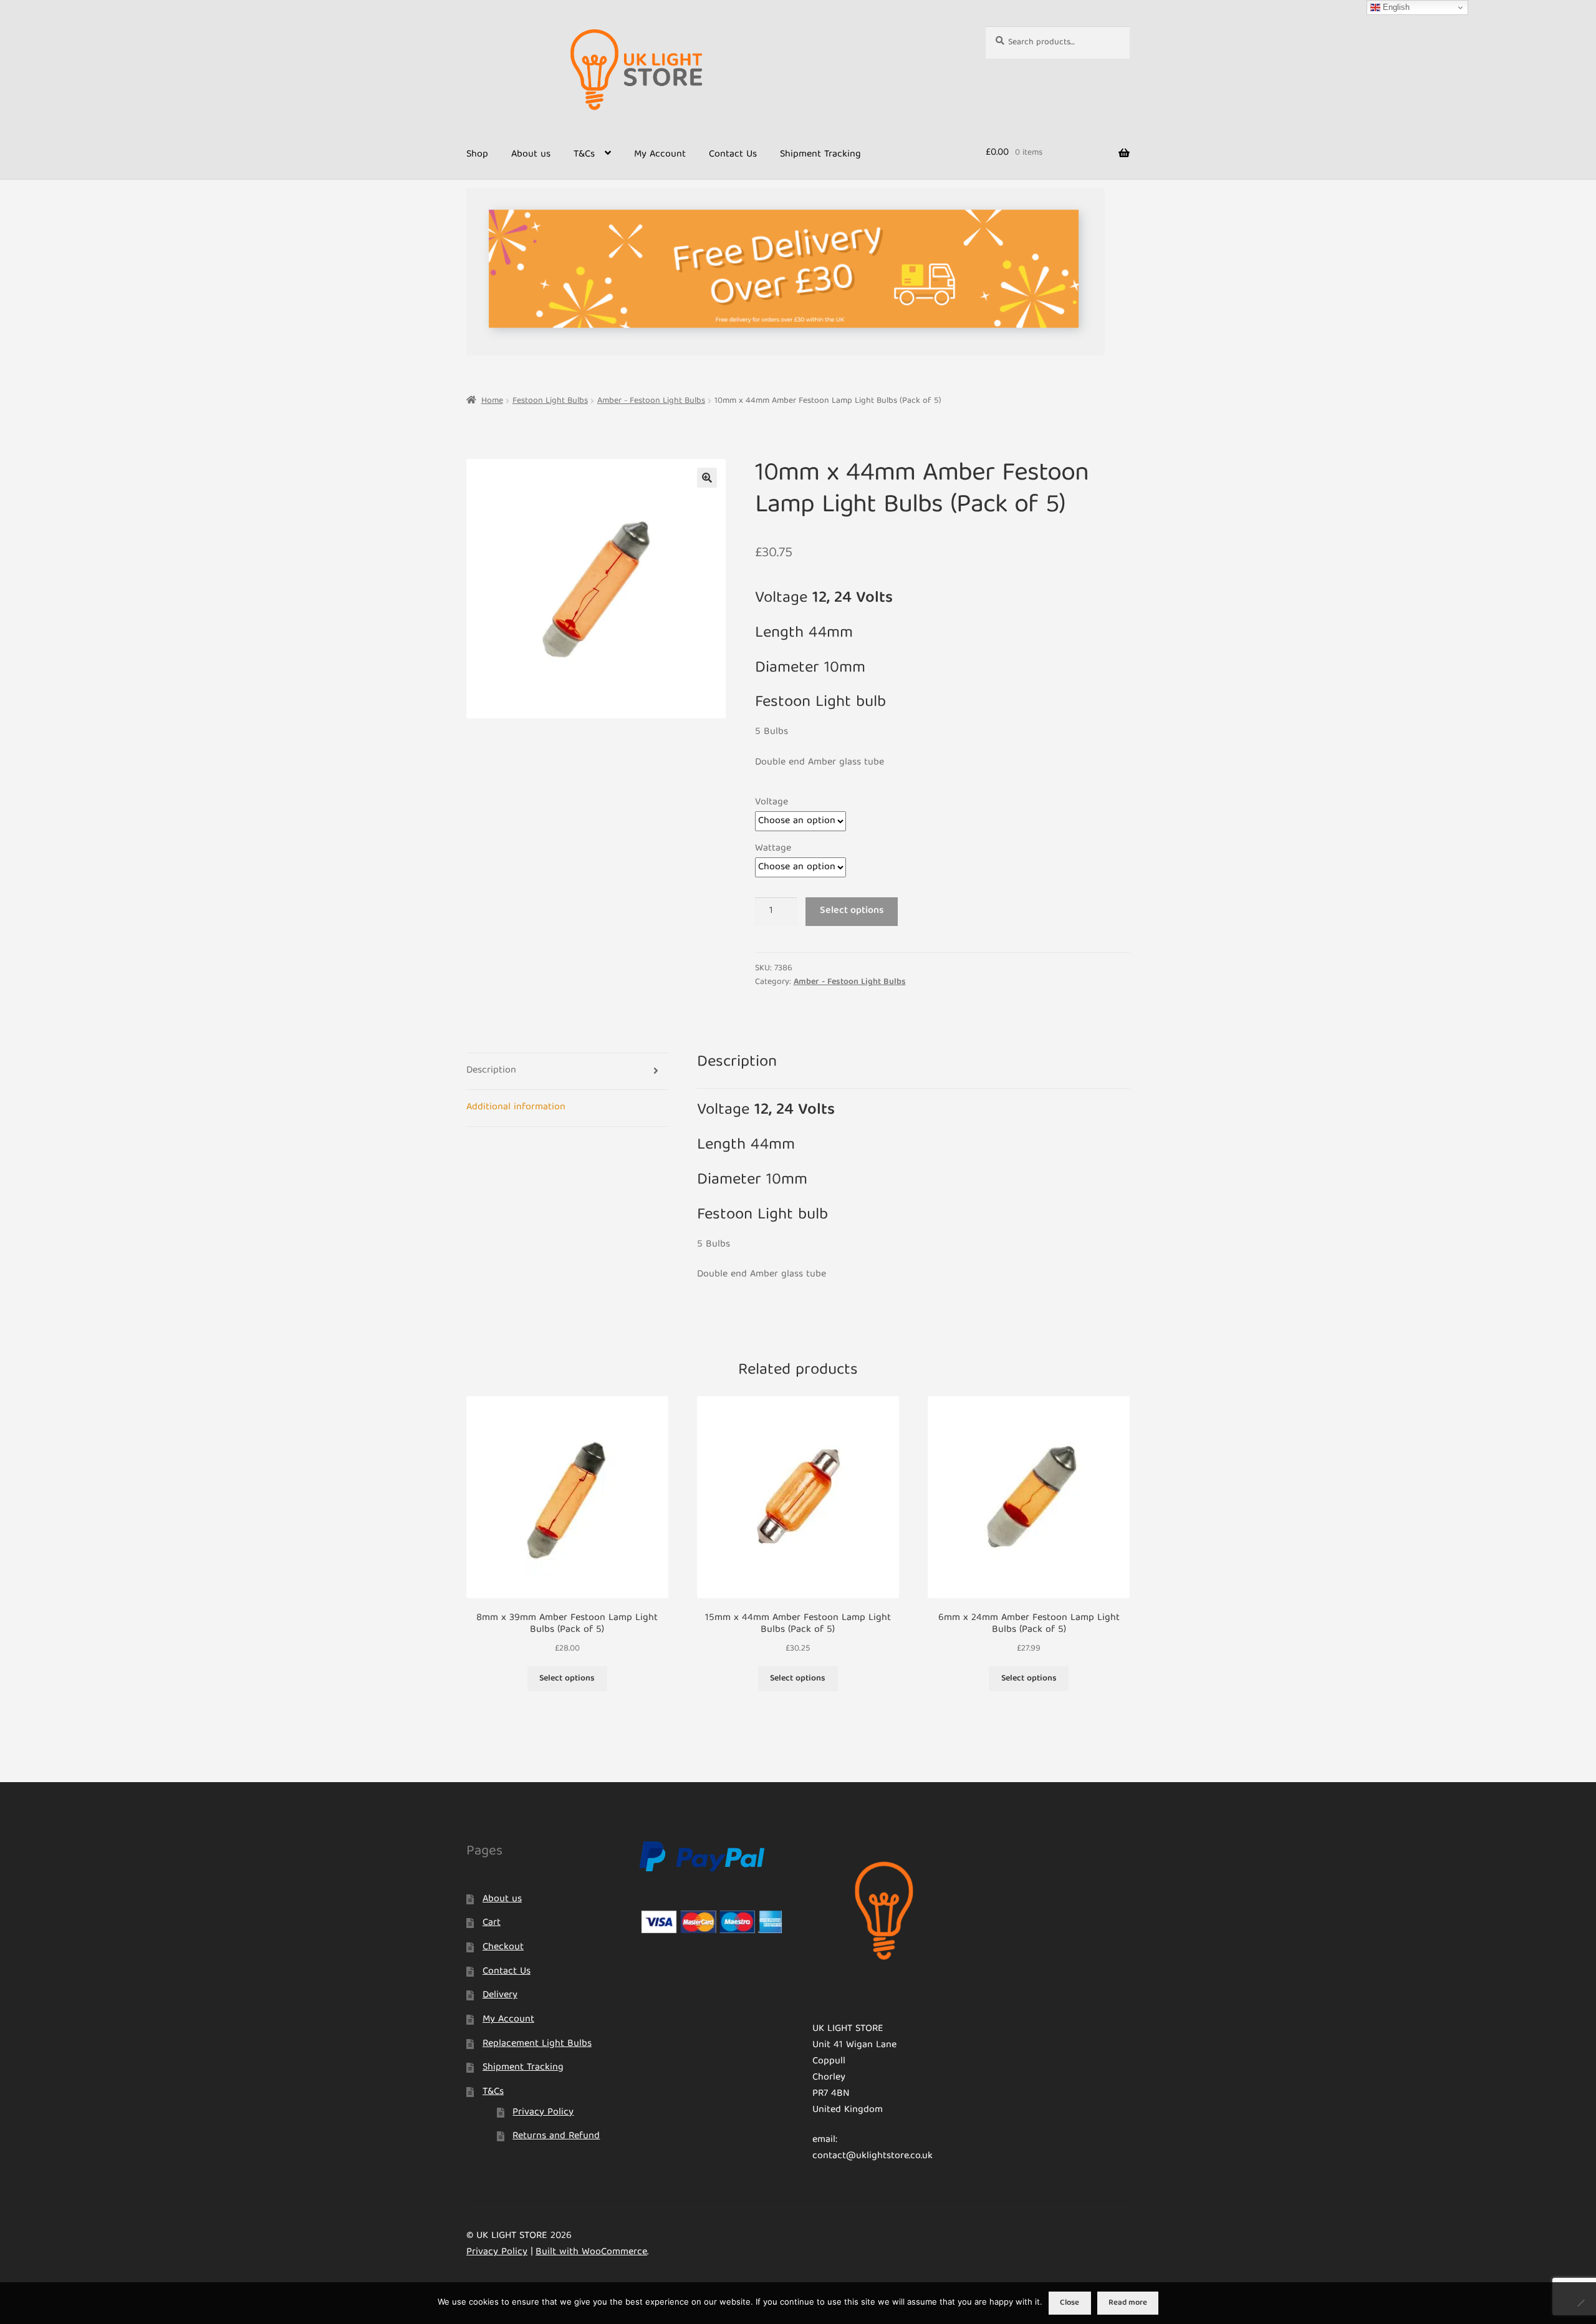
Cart (492, 1923)
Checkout (503, 1947)
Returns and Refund (556, 2136)
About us (531, 155)
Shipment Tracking (820, 155)
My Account (660, 155)
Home (492, 401)
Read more (1128, 2303)
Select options (852, 911)
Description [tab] (491, 1071)
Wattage (773, 849)
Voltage (772, 803)
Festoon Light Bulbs (550, 401)
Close (1070, 2303)
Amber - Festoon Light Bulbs (651, 401)
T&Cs (584, 155)
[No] (1580, 2303)
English (1395, 7)
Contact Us (733, 155)
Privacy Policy (543, 2113)
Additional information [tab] (516, 1107)
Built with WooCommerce (591, 2252)
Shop (477, 155)
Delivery (500, 1995)
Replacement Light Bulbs (537, 2044)
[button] (707, 478)
